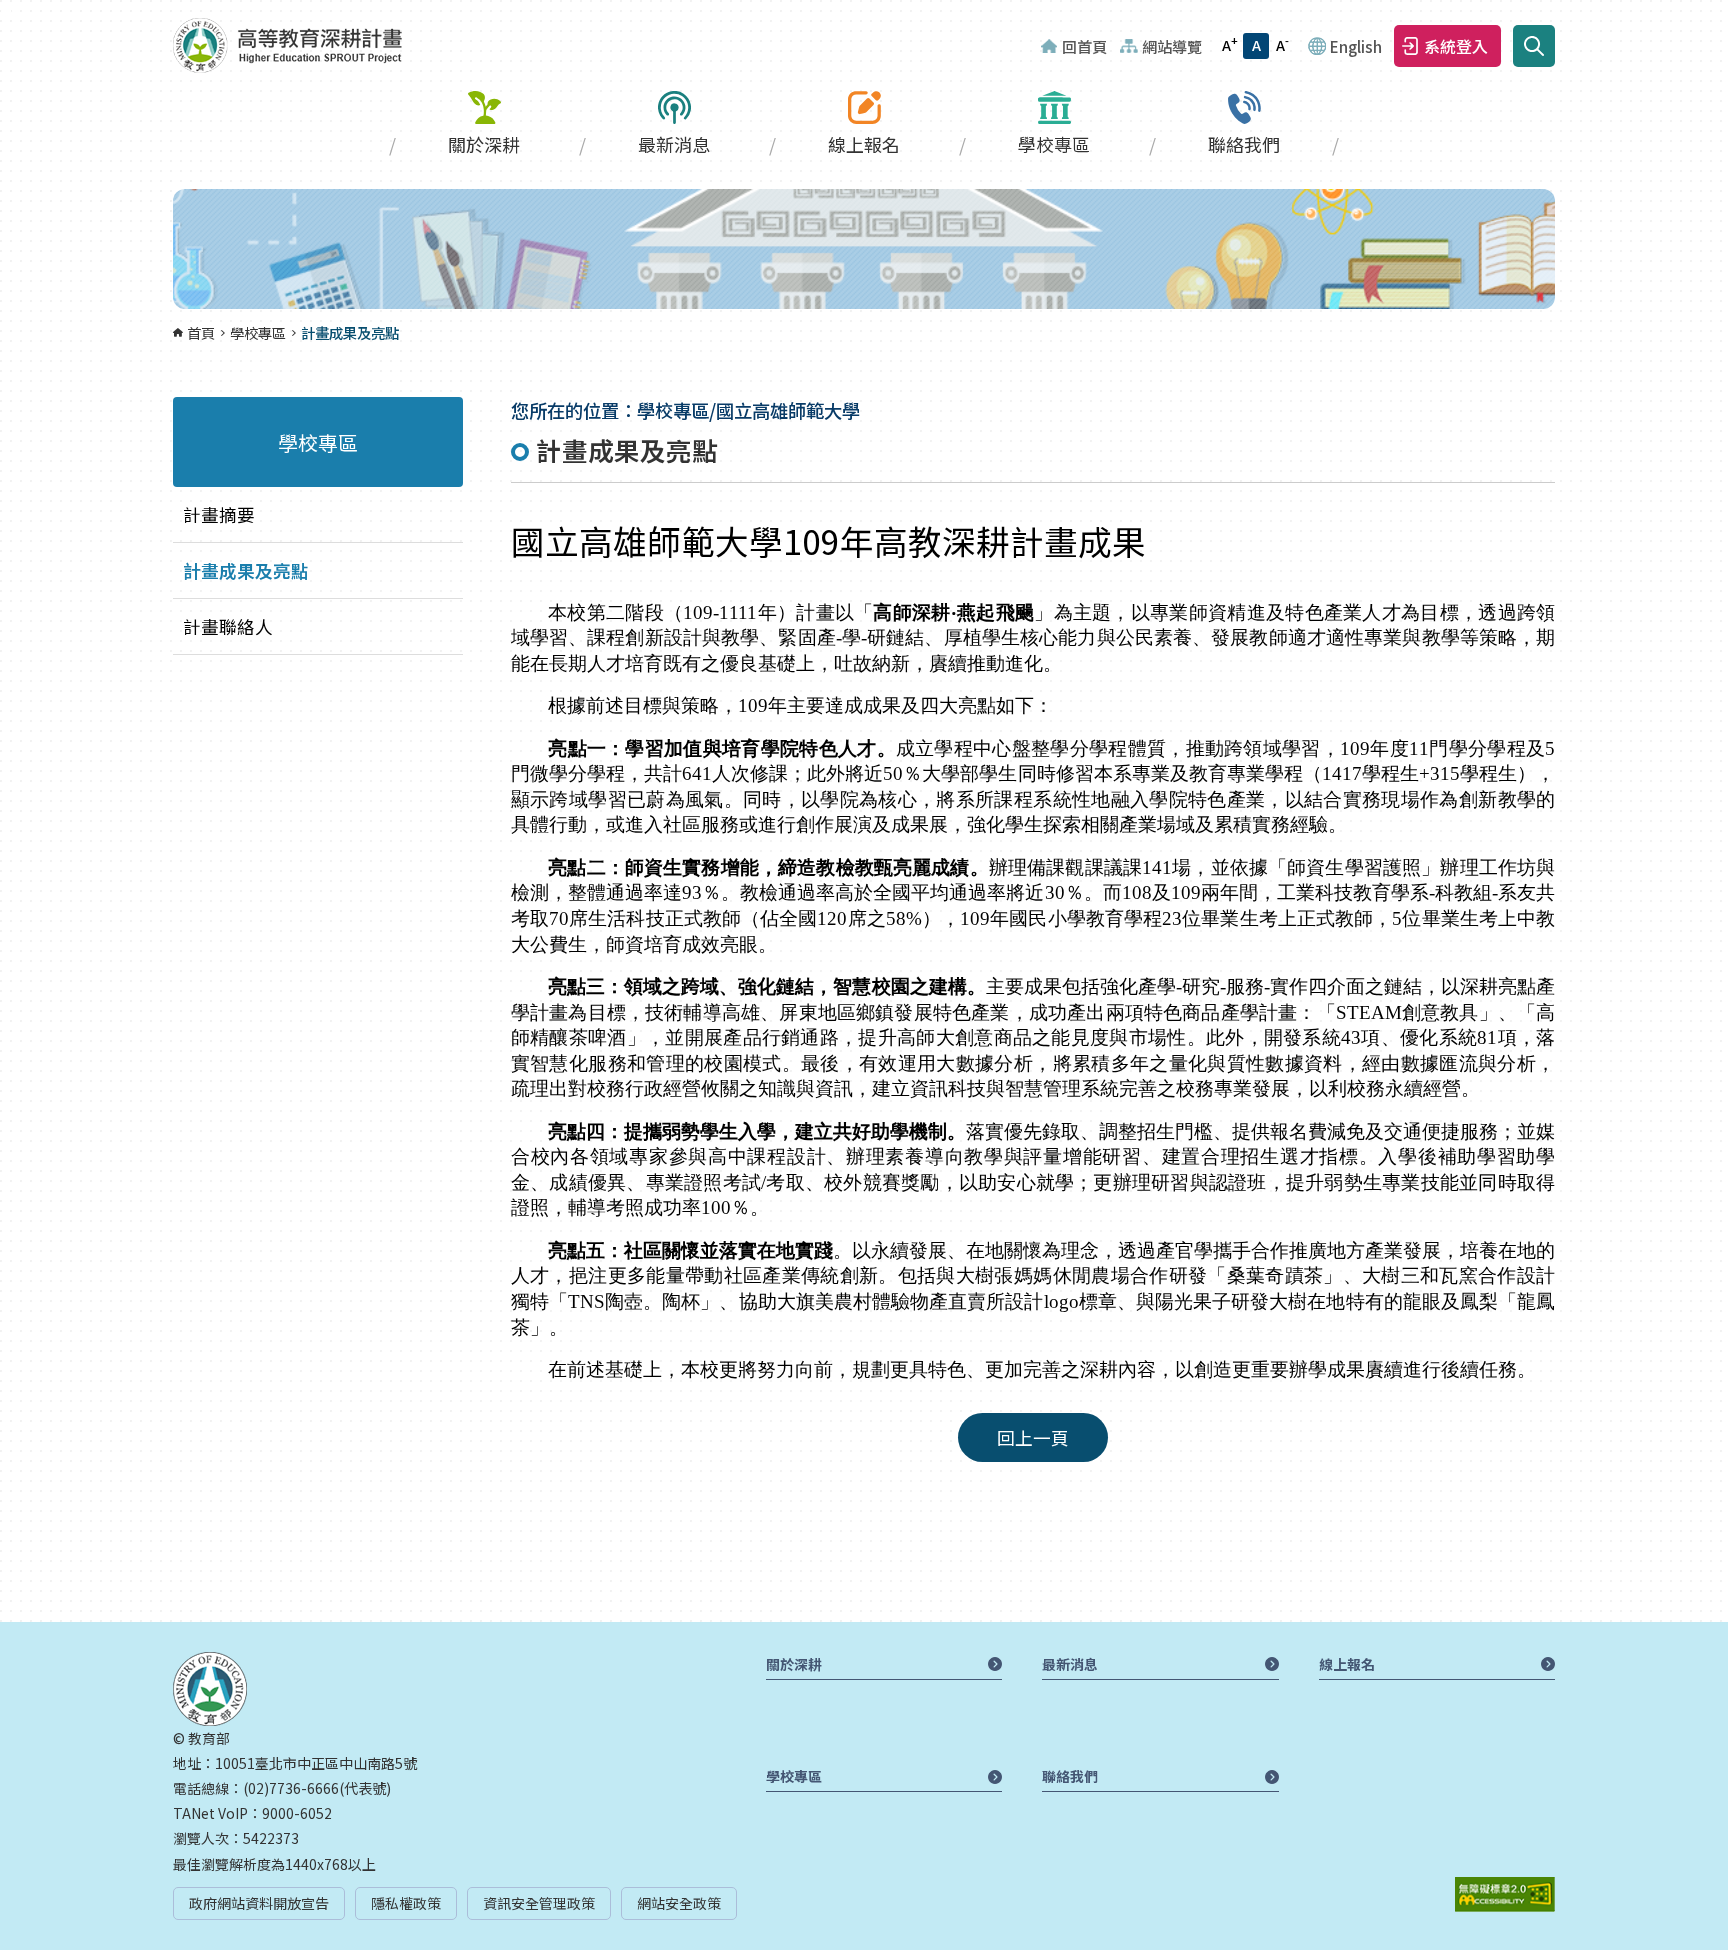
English (1356, 46)
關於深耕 (484, 144)
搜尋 (1534, 46)
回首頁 (1084, 46)
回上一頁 (1033, 1437)
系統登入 (1456, 46)
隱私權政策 (406, 1903)
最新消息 (674, 144)
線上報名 (864, 144)
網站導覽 (1172, 46)
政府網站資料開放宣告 (259, 1903)
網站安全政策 (679, 1903)
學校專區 (1054, 144)
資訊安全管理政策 (539, 1903)
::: (6, 12)
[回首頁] (287, 45)
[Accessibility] (1505, 1894)
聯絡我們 (1244, 144)
